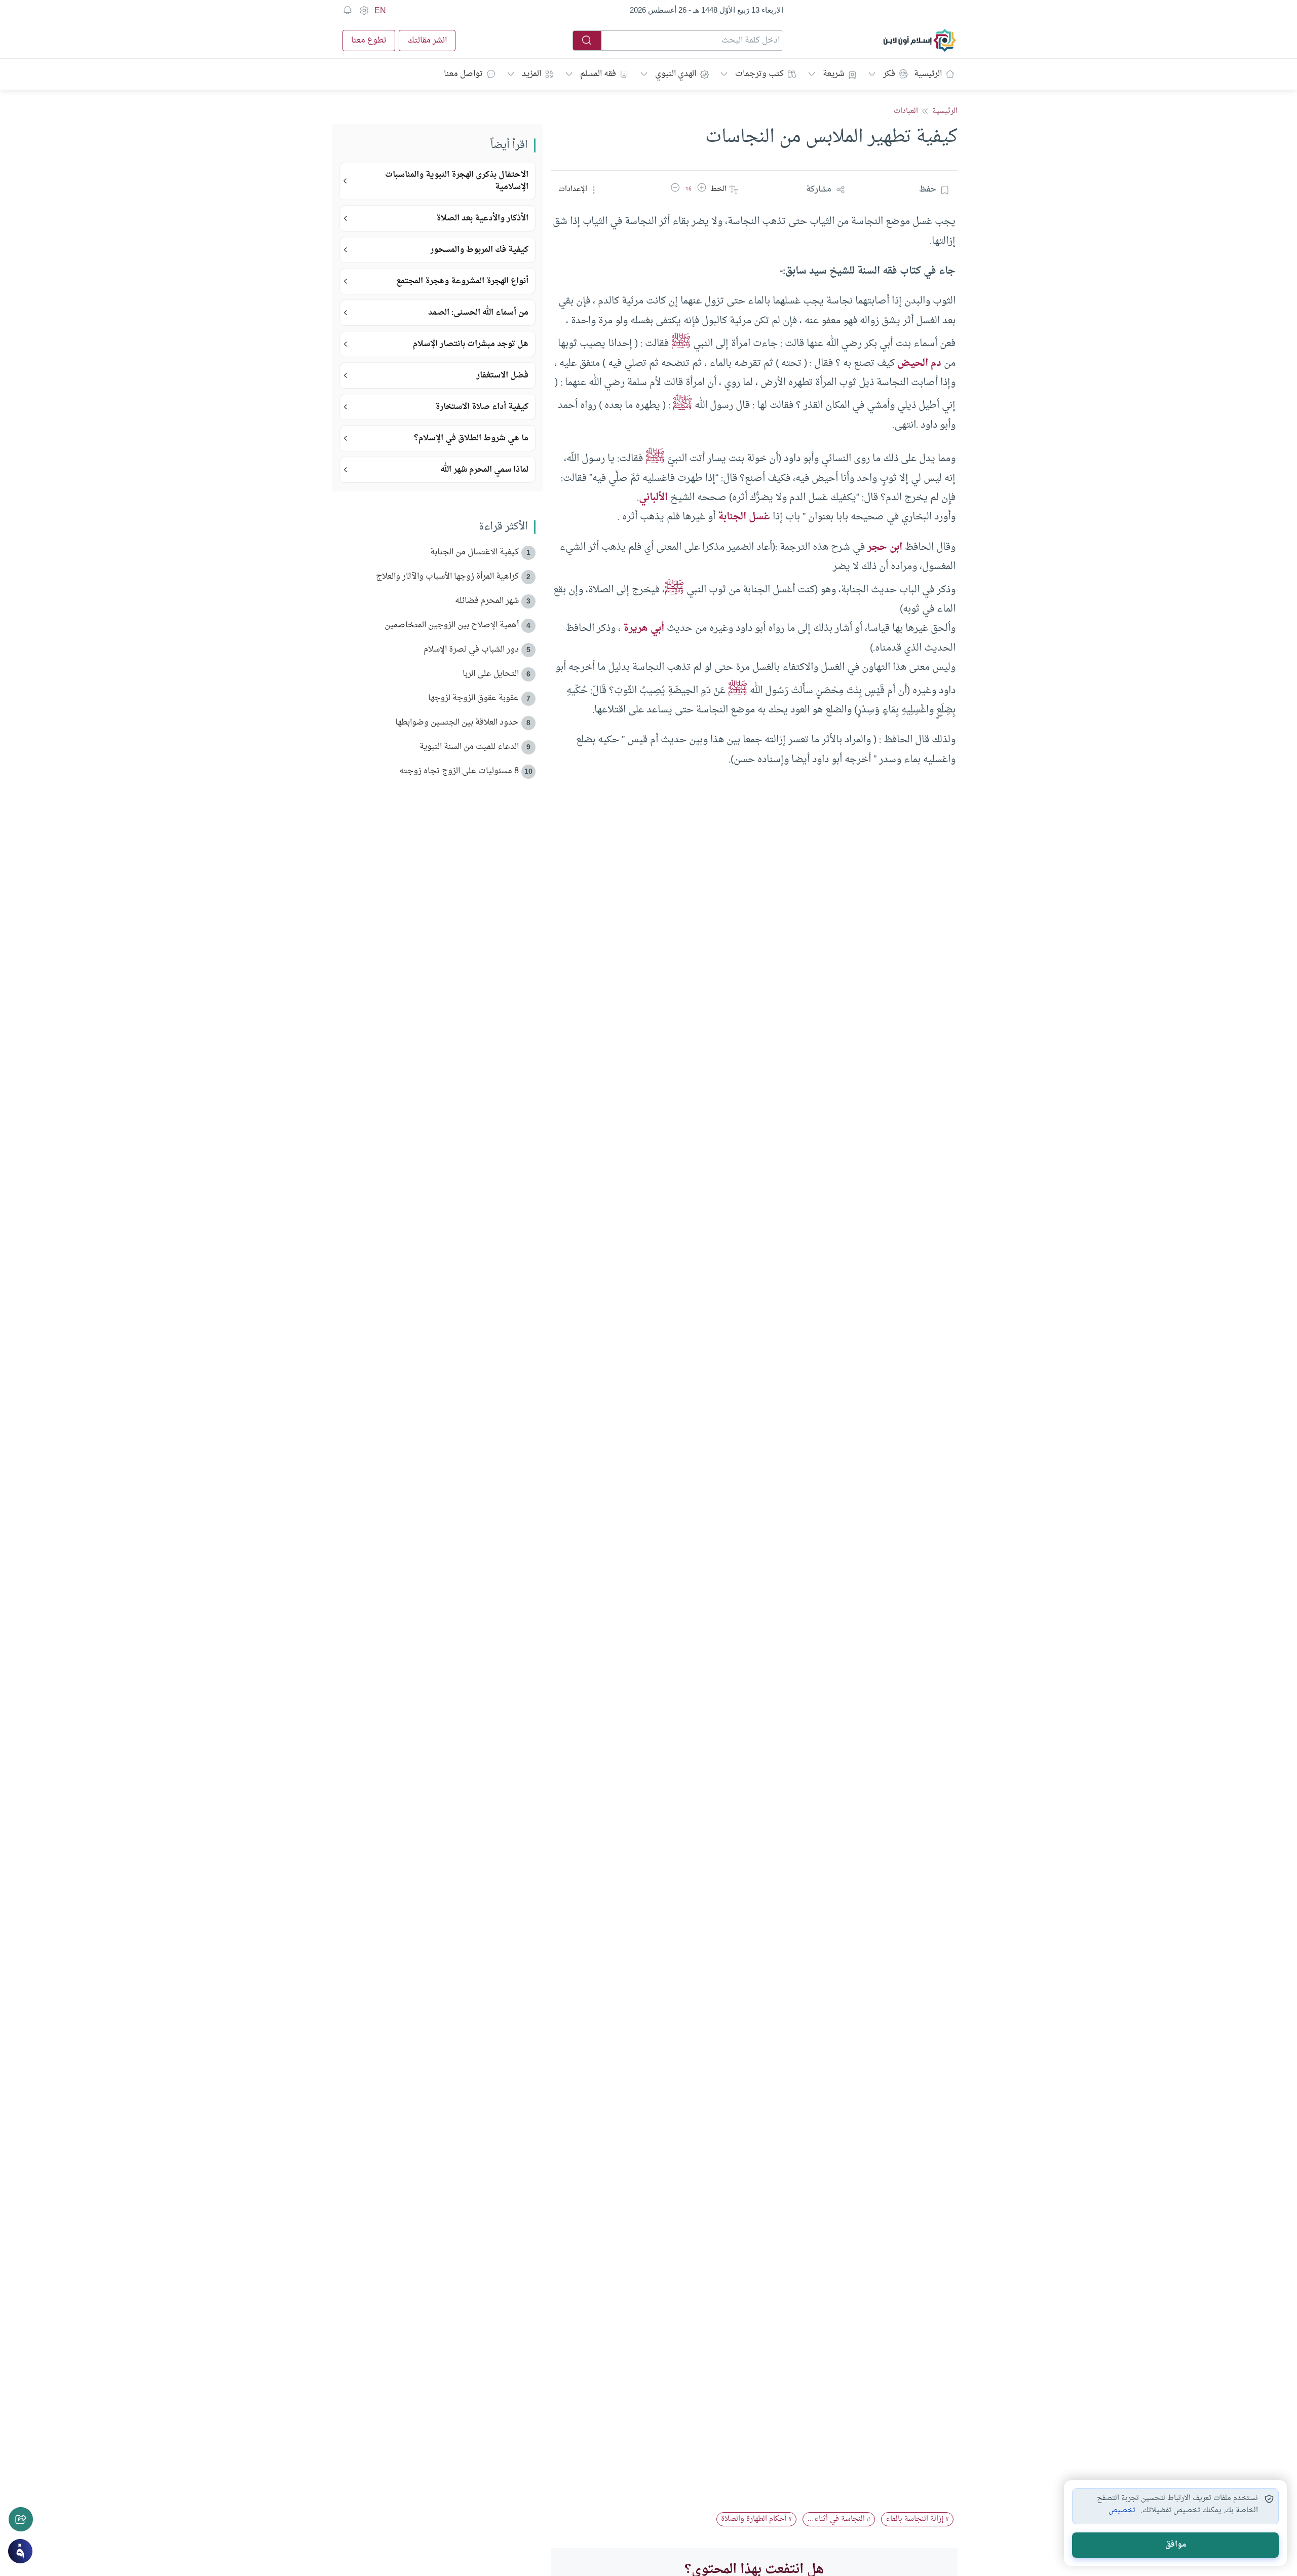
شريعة (833, 74)
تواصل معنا (463, 74)
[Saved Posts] (348, 11)
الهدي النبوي (676, 74)
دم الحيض (919, 363)
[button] (702, 190)
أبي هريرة (644, 628)
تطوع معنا (369, 41)
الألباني (653, 498)
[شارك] (21, 2519)
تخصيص (1122, 2511)
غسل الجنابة (744, 517)
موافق (1176, 2545)
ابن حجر (885, 547)
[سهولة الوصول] (364, 11)
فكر (889, 74)
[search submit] (587, 41)
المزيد (531, 74)
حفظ (928, 190)
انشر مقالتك (427, 41)
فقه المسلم (598, 74)
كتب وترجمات (759, 74)
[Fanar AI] (20, 2551)
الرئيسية (928, 74)
